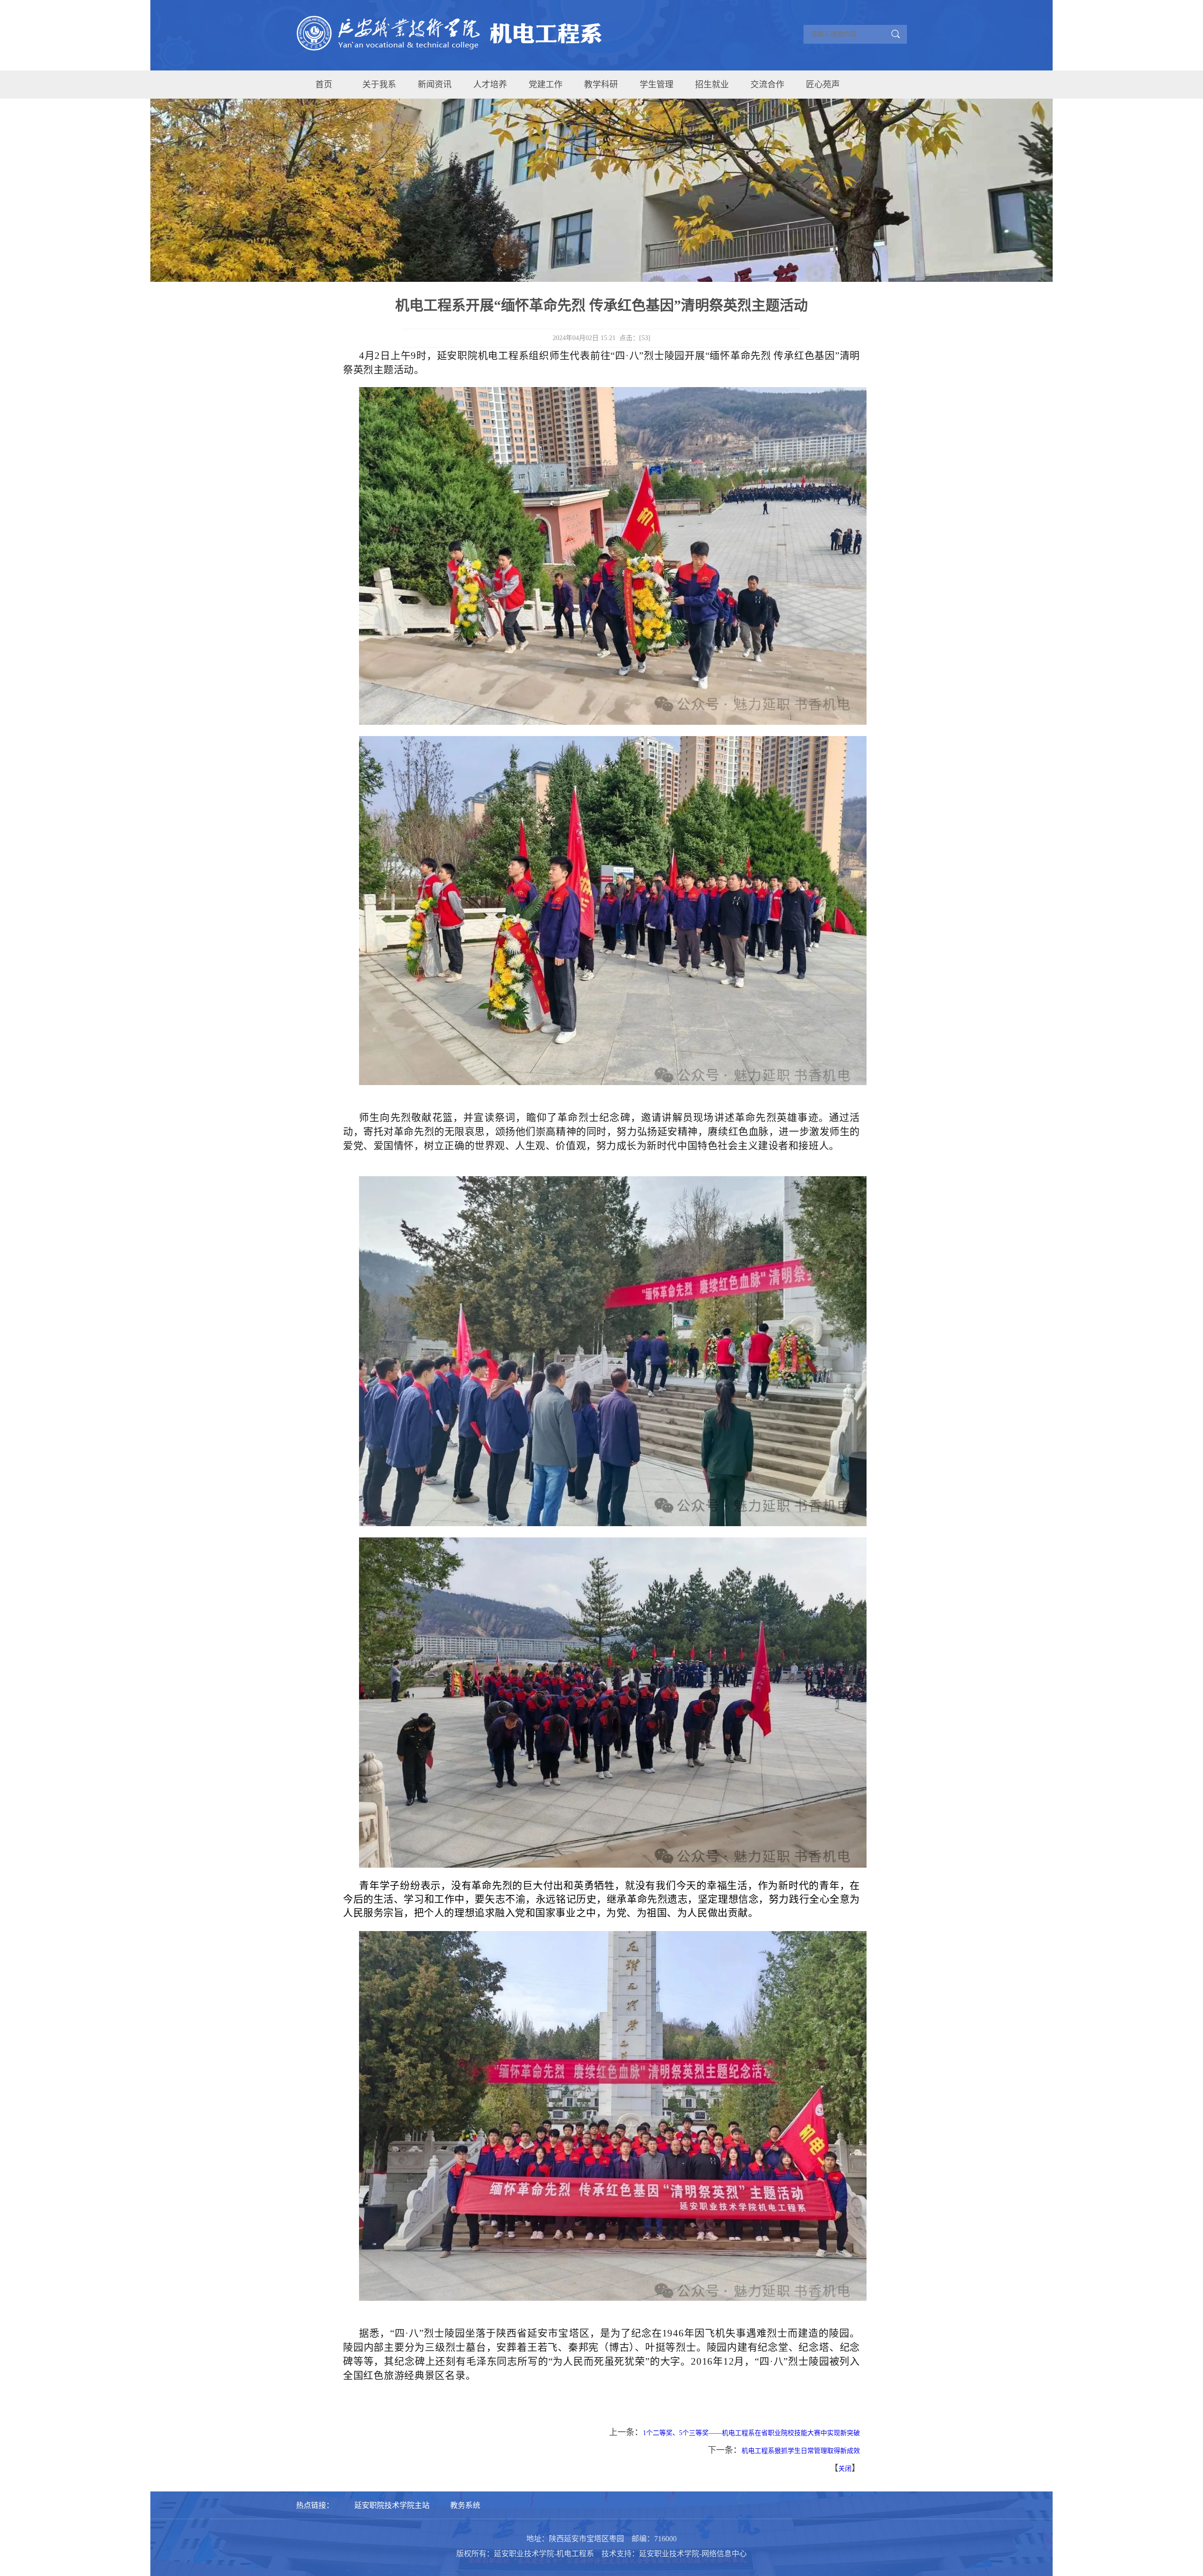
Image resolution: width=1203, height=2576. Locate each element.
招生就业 (712, 85)
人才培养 (490, 85)
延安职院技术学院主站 (392, 2505)
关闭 (845, 2469)
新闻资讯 (435, 85)
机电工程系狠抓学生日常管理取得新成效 (801, 2451)
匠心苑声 (823, 85)
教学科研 (601, 85)
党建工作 (546, 85)
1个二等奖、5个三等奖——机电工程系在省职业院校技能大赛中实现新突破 (751, 2433)
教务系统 (465, 2505)
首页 (324, 85)
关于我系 (379, 85)
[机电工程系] (455, 35)
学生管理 (656, 85)
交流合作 (767, 85)
